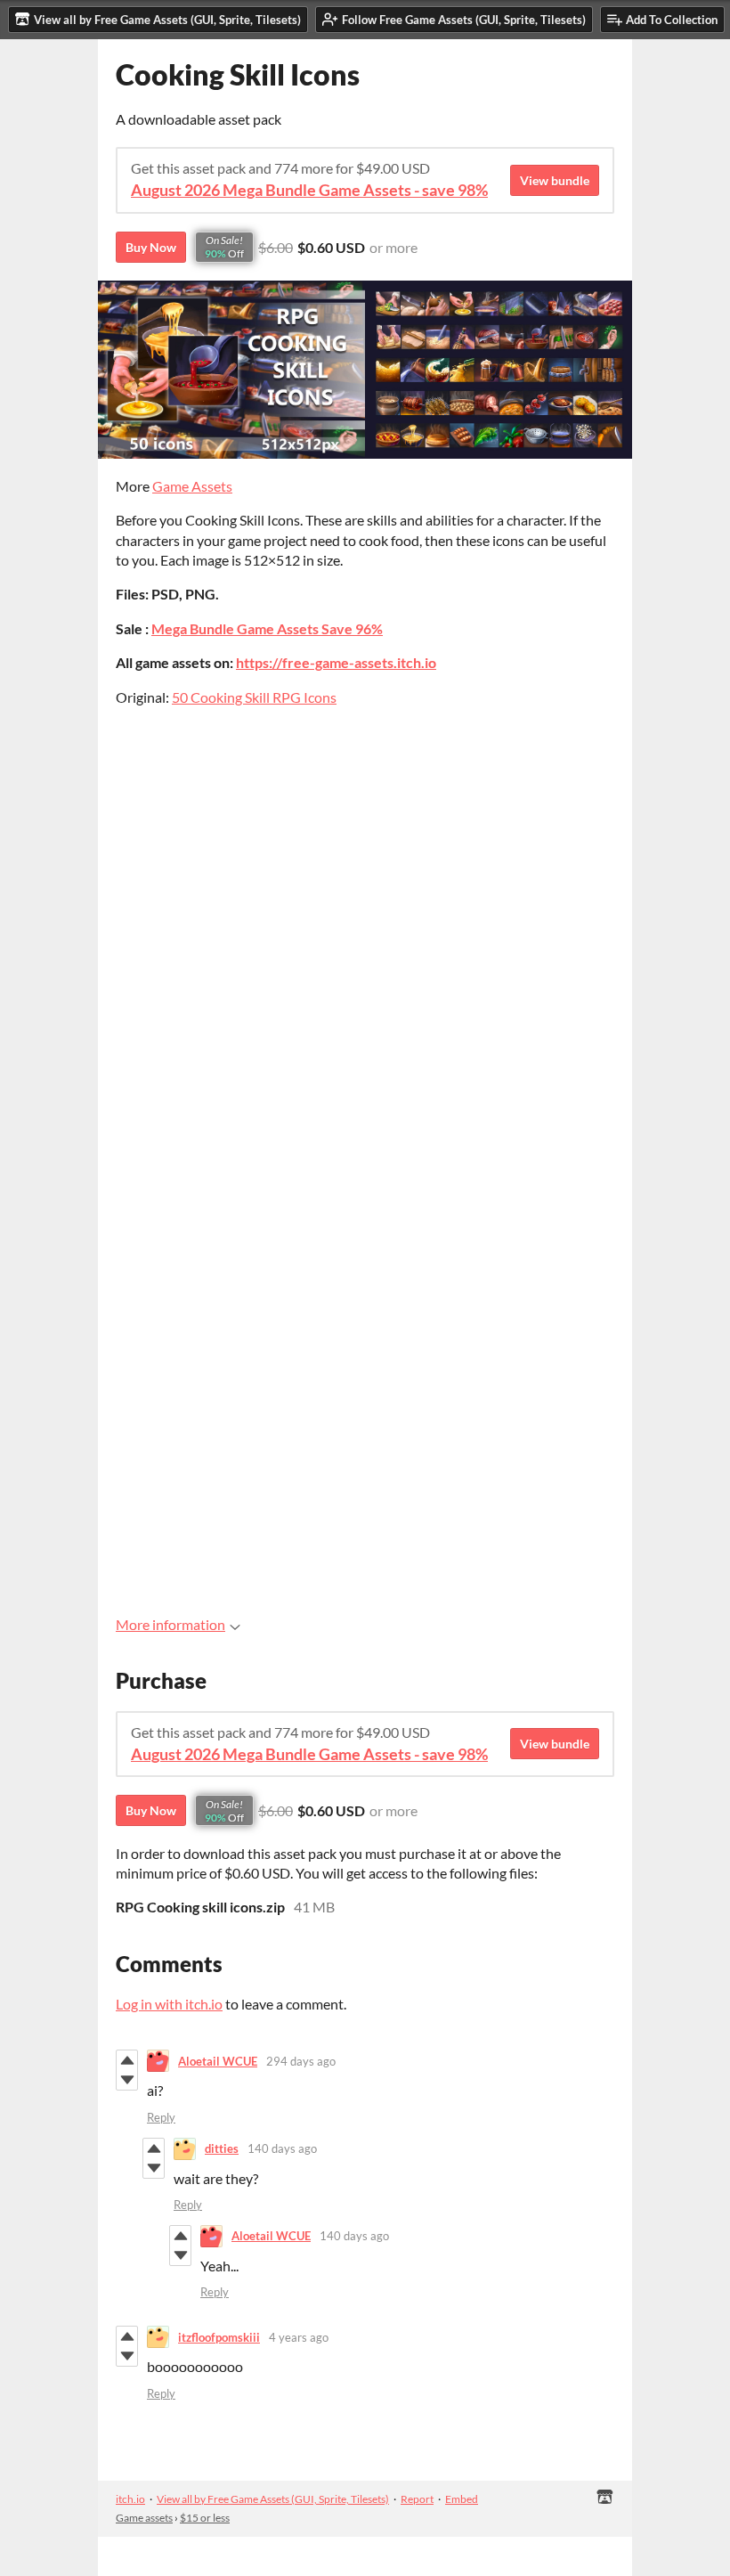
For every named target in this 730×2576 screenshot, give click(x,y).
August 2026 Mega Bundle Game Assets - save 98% (309, 190)
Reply (161, 2117)
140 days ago (282, 2148)
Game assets (144, 2518)
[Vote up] (127, 2060)
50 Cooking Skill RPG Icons (254, 697)
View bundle (555, 180)
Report (417, 2499)
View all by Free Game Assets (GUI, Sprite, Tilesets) (273, 2499)
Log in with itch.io (169, 2004)
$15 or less (205, 2518)
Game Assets (192, 486)
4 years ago (299, 2337)
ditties (222, 2148)
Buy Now (151, 247)
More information (170, 1624)
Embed (462, 2499)
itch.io (130, 2499)
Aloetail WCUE (218, 2061)
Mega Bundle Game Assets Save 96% (267, 628)
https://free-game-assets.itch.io (336, 662)
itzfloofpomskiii (219, 2337)
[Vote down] (127, 2080)
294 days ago (301, 2061)
